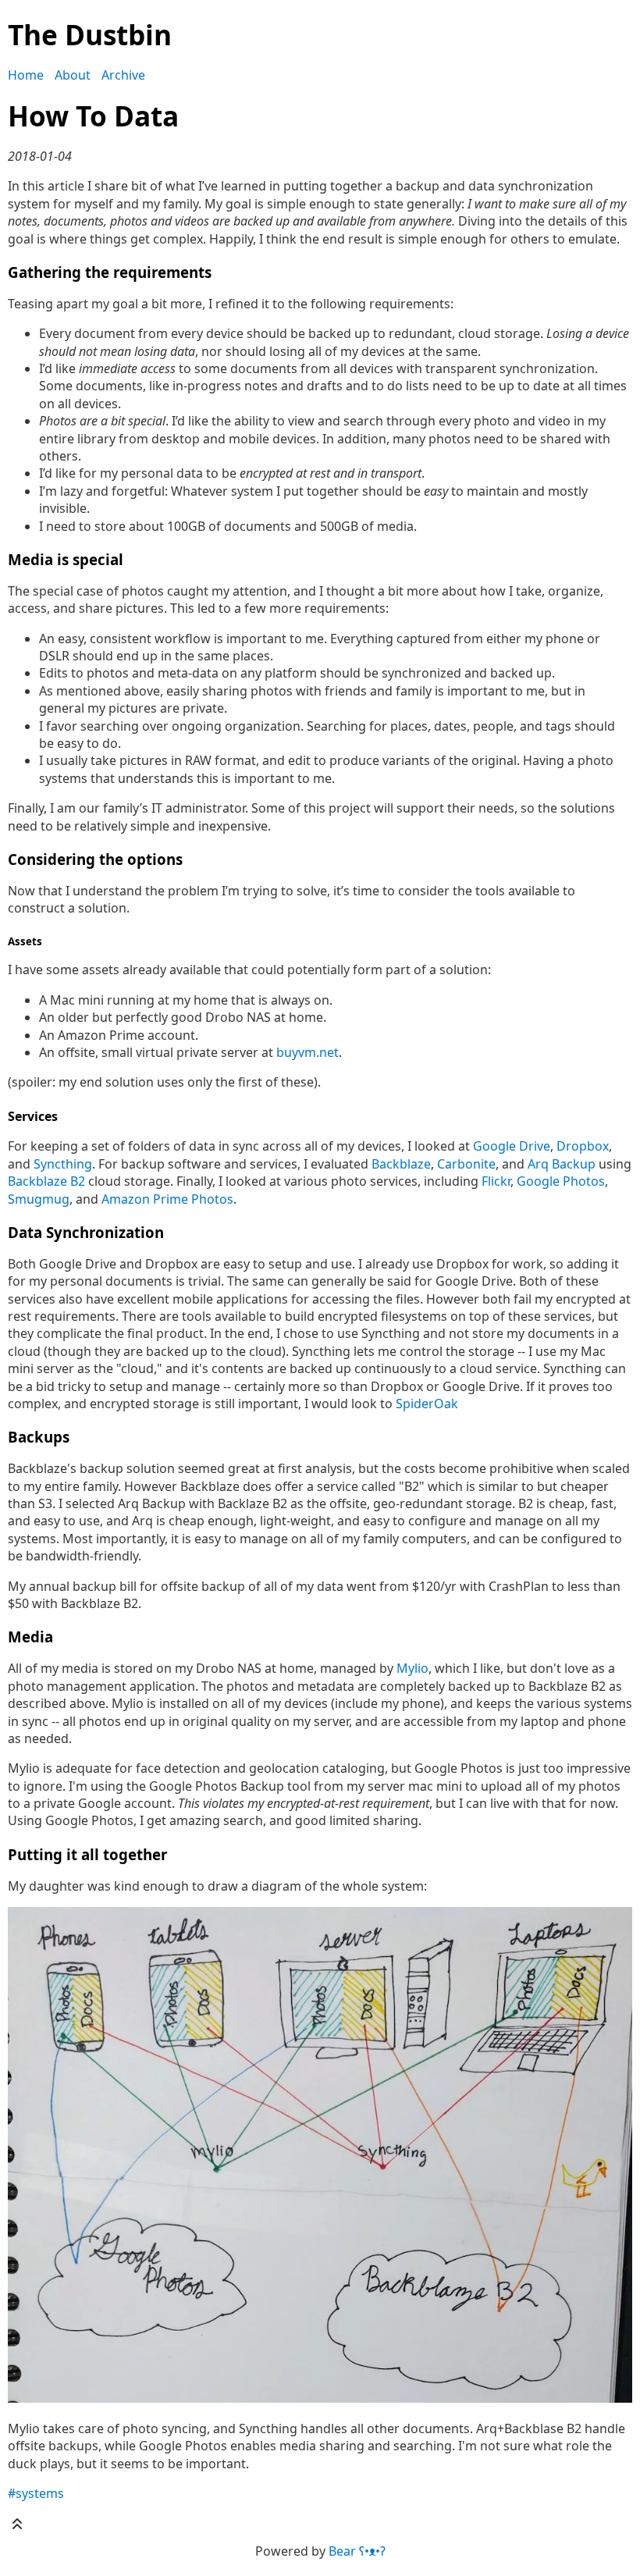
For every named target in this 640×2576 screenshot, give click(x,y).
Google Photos (561, 1181)
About (73, 75)
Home (26, 75)
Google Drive (512, 1146)
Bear (357, 2551)
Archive (123, 75)
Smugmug (39, 1199)
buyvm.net (308, 1052)
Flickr (496, 1181)
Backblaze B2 (46, 1181)
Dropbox (583, 1146)
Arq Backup (562, 1164)
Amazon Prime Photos (167, 1199)
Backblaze (401, 1164)
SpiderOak (427, 1404)
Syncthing (63, 1164)
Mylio (412, 1668)
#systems (36, 2493)
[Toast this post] (17, 2528)
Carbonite (466, 1164)
